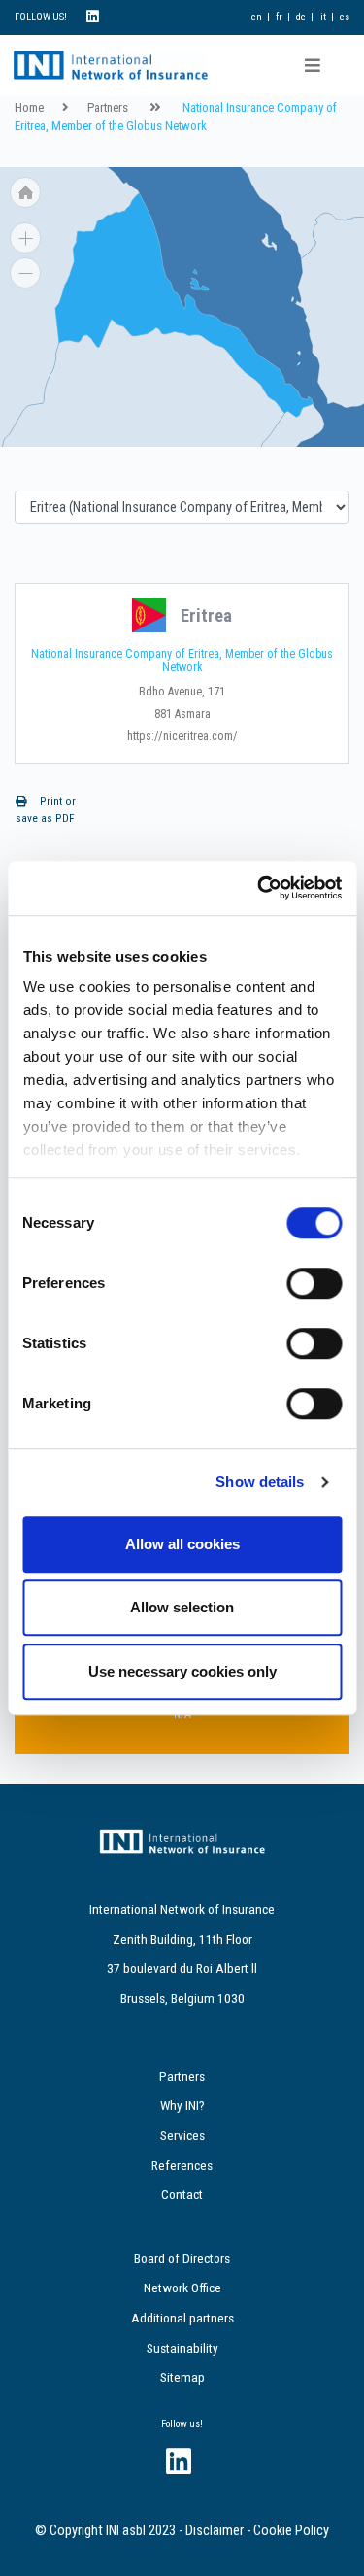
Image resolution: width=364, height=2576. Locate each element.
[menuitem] (293, 439)
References (182, 2165)
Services (182, 2135)
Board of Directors (182, 2258)
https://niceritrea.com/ (182, 736)
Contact (182, 2194)
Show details (260, 1482)
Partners (108, 107)
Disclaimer (215, 2531)
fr (279, 17)
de (301, 17)
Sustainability (182, 2348)
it (323, 17)
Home (29, 107)
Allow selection (182, 1607)
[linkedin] (93, 17)
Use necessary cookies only (182, 1671)
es (345, 17)
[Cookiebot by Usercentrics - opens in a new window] (259, 888)
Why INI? (182, 2105)
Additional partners (182, 2318)
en (257, 17)
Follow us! (182, 2424)
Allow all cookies (182, 1544)
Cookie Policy (291, 2531)
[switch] (314, 1283)
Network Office (182, 2288)
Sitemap (182, 2377)
